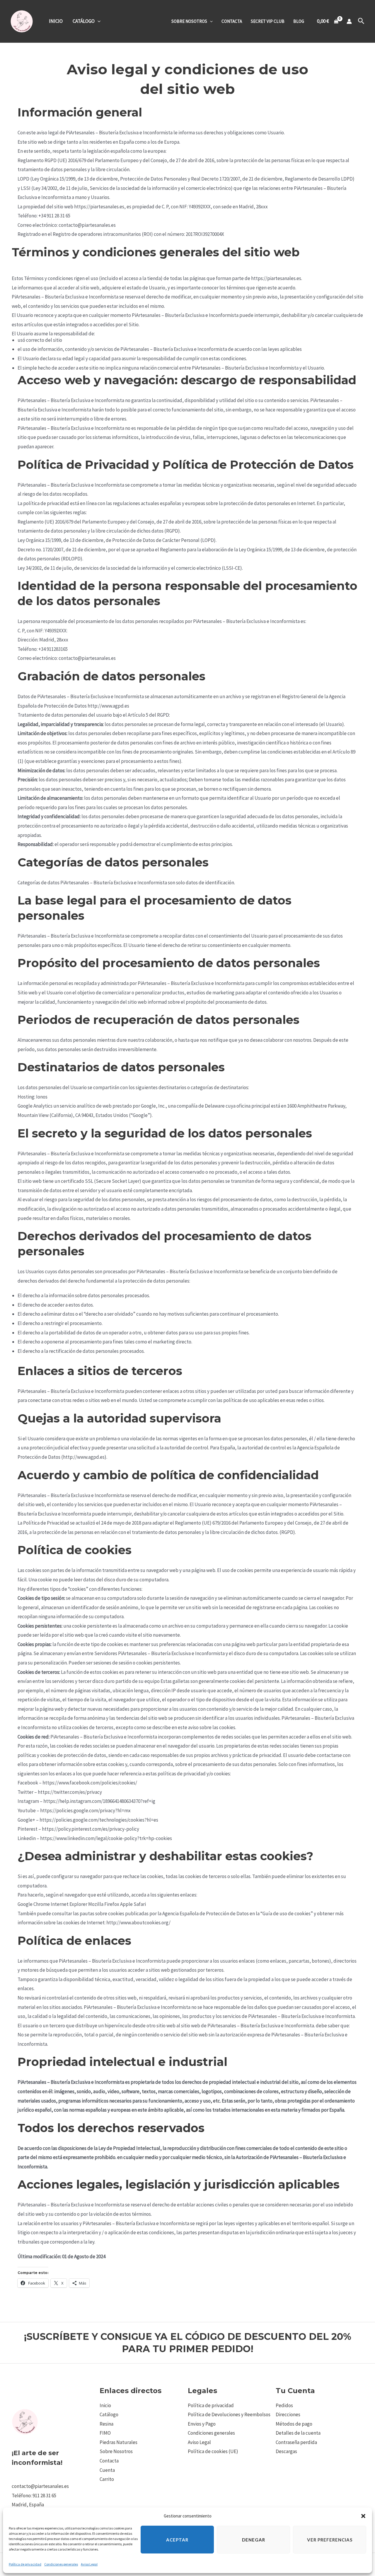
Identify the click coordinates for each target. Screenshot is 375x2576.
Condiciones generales (61, 2564)
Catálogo (84, 21)
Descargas (286, 2451)
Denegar (254, 2540)
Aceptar (177, 2540)
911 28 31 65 (44, 2496)
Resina (106, 2424)
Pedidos (284, 2405)
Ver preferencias (330, 2540)
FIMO (105, 2433)
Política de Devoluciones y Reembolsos (229, 2414)
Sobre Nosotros (189, 21)
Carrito (107, 2479)
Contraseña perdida (296, 2442)
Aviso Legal (89, 2564)
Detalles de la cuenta (298, 2433)
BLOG (299, 21)
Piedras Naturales (119, 2442)
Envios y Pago (202, 2424)
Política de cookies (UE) (213, 2451)
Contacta (232, 21)
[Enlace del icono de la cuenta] (349, 21)
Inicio (56, 21)
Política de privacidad (25, 2564)
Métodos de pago (294, 2424)
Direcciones (288, 2414)
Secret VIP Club (268, 21)
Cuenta (107, 2470)
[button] (363, 2516)
